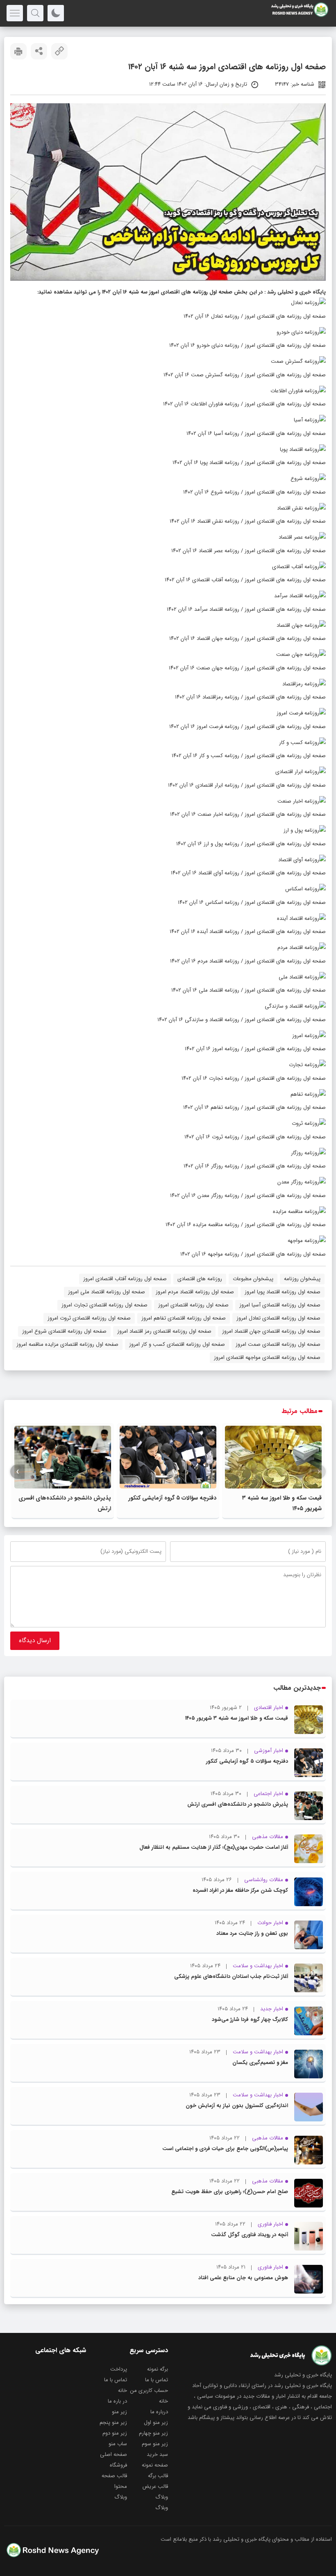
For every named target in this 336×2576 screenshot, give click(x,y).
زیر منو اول (156, 2422)
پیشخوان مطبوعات (253, 1279)
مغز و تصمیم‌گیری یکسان (260, 2063)
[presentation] (319, 1472)
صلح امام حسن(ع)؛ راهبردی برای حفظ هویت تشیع (230, 2192)
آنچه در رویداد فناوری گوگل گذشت (250, 2235)
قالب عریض (155, 2486)
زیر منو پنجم (113, 2422)
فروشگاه (118, 2465)
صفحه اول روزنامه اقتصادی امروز (193, 1305)
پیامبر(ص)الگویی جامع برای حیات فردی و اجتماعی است (225, 2149)
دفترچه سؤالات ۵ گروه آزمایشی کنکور (172, 1498)
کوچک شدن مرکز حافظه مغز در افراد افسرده (240, 1890)
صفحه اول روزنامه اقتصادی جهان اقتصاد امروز (271, 1331)
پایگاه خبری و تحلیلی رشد (296, 292)
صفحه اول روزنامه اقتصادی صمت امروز (278, 1344)
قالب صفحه (114, 2476)
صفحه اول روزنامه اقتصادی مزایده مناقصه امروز (67, 1344)
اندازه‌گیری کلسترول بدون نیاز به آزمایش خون (237, 2106)
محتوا (121, 2486)
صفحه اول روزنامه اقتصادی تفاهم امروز (184, 1318)
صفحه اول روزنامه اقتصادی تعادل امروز (278, 1318)
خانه (123, 2391)
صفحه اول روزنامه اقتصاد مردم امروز (195, 1292)
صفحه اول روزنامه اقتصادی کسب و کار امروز (177, 1344)
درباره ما (159, 2412)
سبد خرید (157, 2454)
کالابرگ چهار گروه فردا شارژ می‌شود (250, 2020)
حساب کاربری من (149, 2391)
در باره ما (117, 2401)
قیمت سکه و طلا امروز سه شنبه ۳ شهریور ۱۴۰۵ (237, 1718)
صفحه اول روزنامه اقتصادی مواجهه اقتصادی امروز (267, 1357)
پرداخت (119, 2369)
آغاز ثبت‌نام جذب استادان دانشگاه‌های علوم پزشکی (231, 1976)
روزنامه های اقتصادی (200, 1279)
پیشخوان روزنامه (302, 1279)
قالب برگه (158, 2476)
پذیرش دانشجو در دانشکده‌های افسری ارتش (238, 1804)
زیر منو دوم (115, 2433)
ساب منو (118, 2444)
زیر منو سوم (155, 2444)
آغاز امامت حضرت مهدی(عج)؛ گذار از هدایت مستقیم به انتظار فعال (214, 1847)
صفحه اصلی (114, 2454)
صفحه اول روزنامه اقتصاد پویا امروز (283, 1292)
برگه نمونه (158, 2369)
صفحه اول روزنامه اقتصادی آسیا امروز (280, 1305)
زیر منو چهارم (153, 2433)
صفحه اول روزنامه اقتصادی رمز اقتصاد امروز (164, 1331)
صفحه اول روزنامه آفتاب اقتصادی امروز (125, 1279)
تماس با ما (157, 2380)
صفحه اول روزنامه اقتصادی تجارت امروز (104, 1305)
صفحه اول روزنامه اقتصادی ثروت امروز (89, 1318)
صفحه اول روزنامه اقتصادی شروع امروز (64, 1331)
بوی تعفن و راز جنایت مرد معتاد (252, 1933)
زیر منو (119, 2412)
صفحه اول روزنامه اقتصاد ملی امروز (107, 1292)
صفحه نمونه (155, 2465)
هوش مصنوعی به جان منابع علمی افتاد (243, 2278)
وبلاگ (162, 2497)
